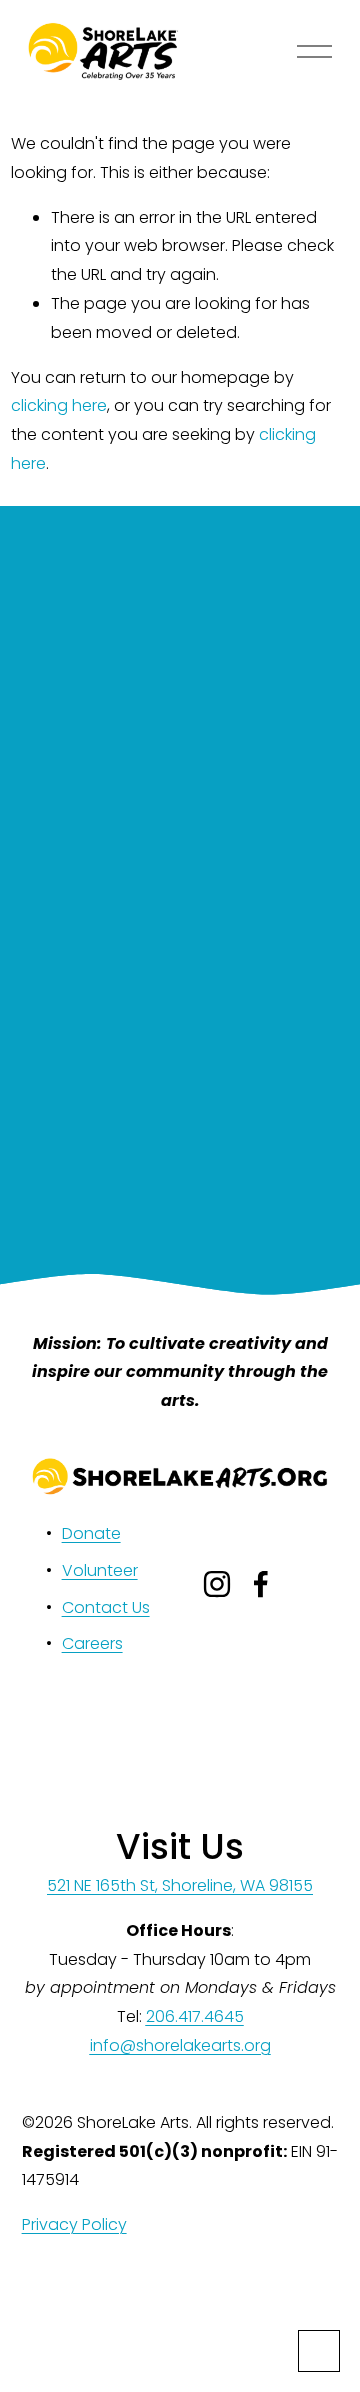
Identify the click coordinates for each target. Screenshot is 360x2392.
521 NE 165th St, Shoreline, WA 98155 (180, 1885)
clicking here (59, 405)
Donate (91, 1533)
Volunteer (100, 1570)
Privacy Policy (74, 2224)
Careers (92, 1643)
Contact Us (106, 1607)
